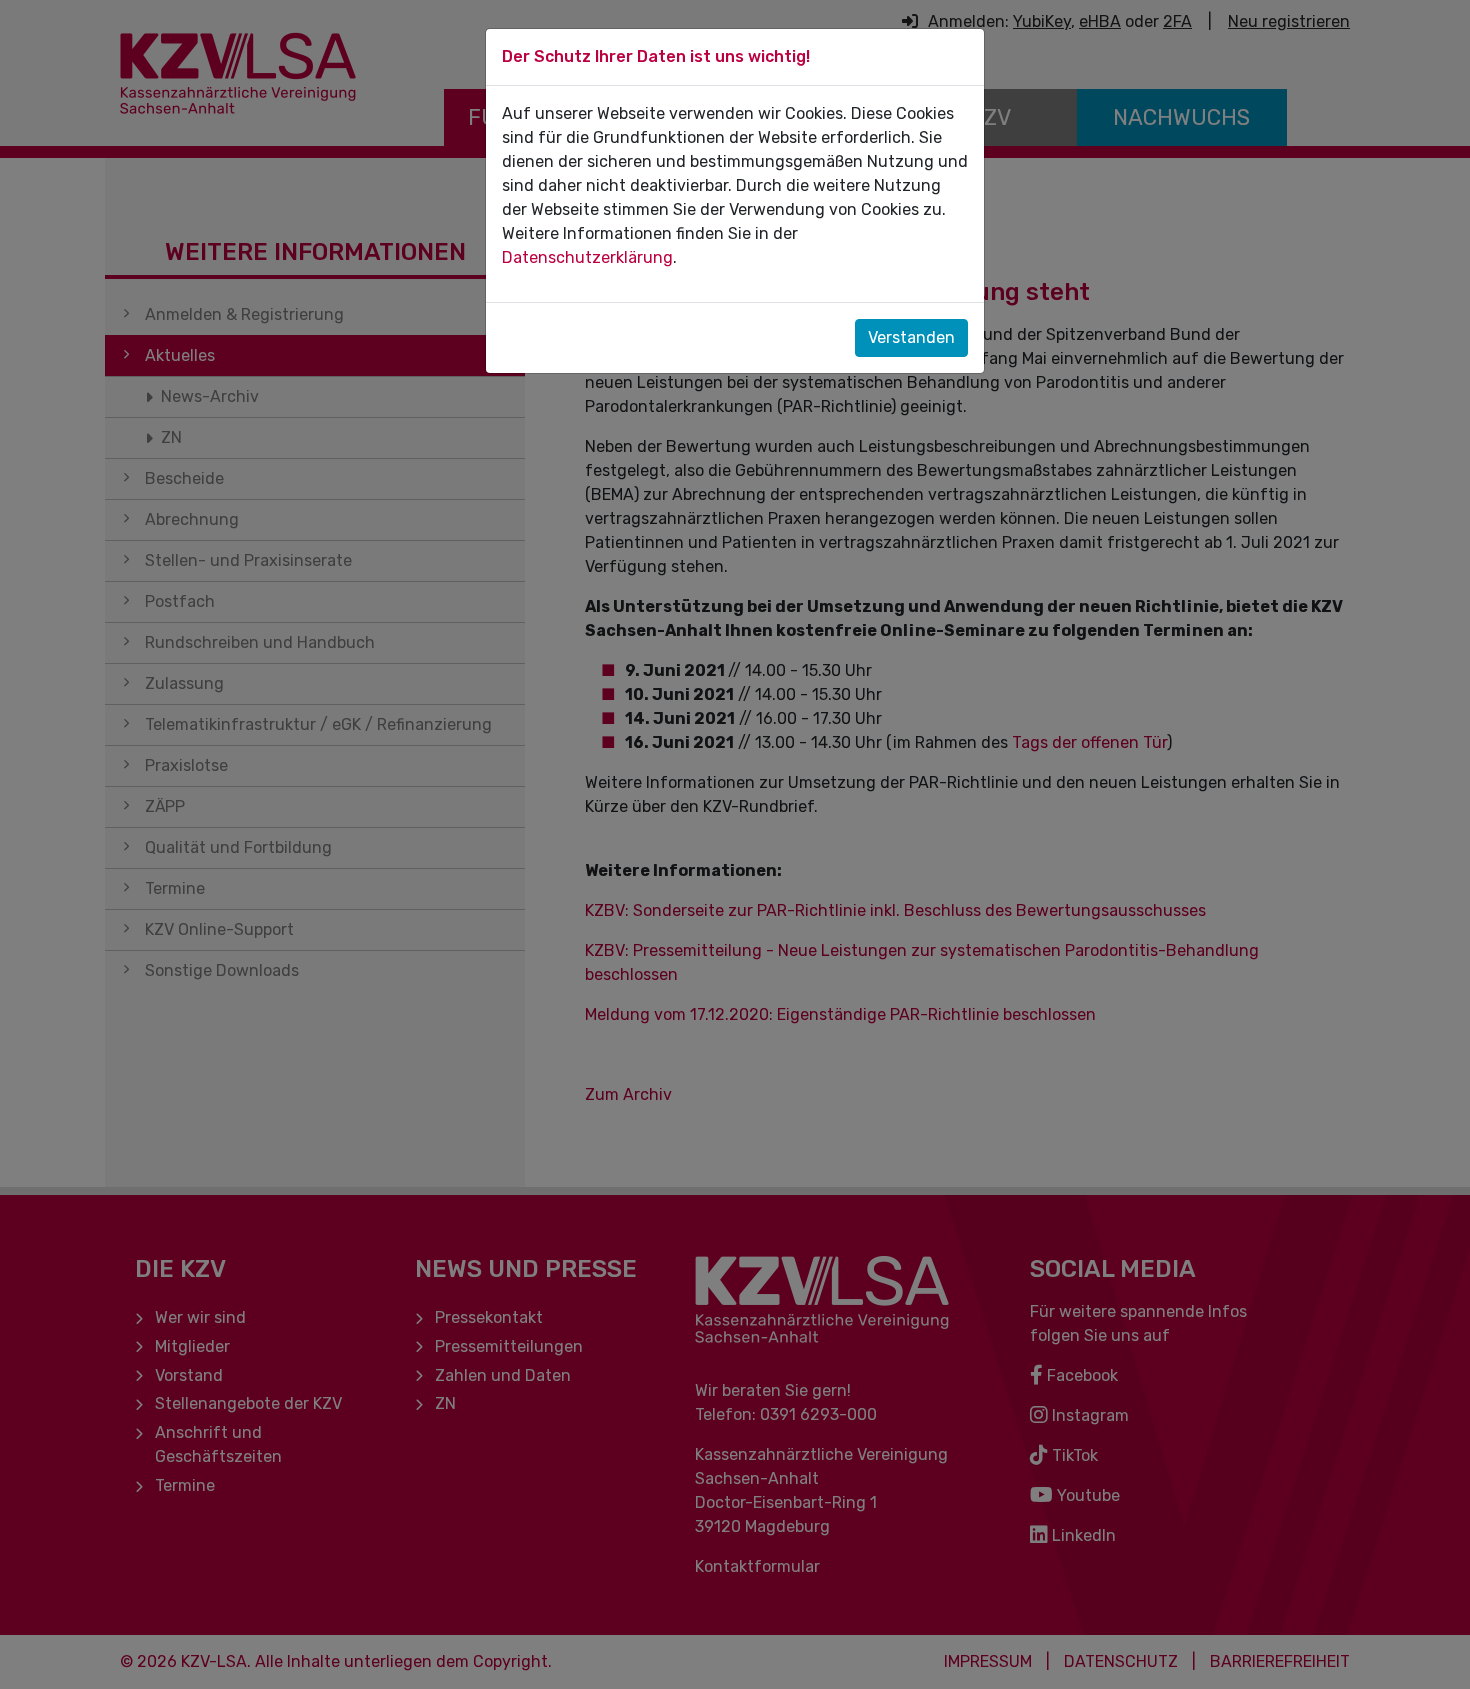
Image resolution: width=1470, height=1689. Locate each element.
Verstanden (911, 337)
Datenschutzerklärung (587, 257)
